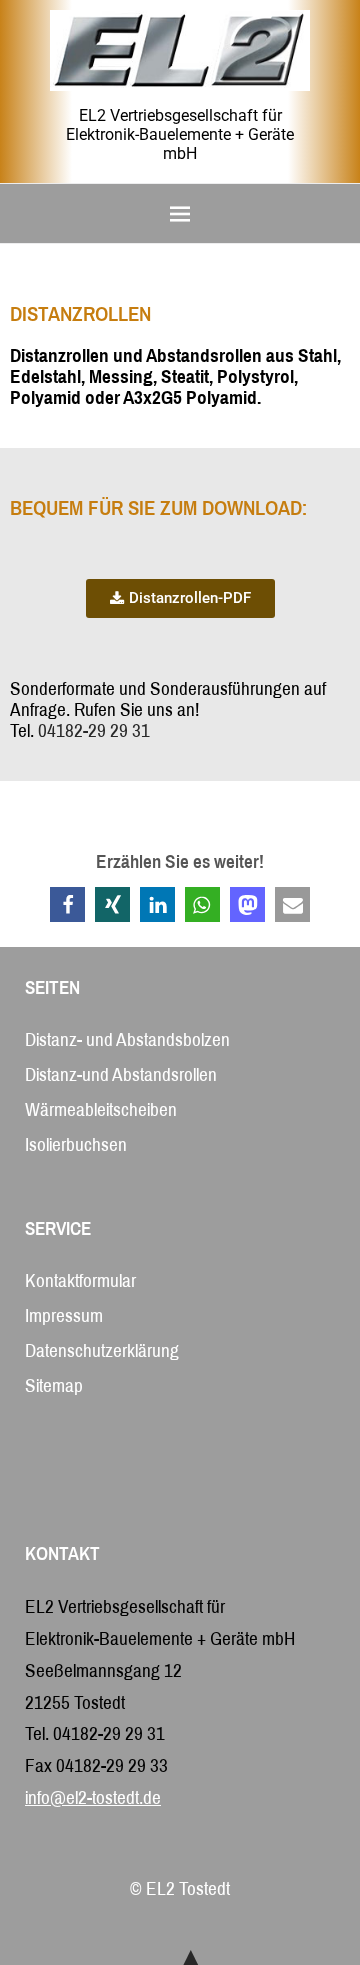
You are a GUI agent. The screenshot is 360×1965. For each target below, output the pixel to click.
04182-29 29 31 (94, 730)
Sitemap (54, 1385)
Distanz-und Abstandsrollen (121, 1074)
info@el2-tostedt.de (93, 1797)
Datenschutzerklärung (102, 1350)
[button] (67, 904)
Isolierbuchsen (76, 1144)
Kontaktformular (80, 1280)
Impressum (64, 1315)
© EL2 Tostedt (180, 1888)
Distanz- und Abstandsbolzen (127, 1039)
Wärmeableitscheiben (101, 1109)
